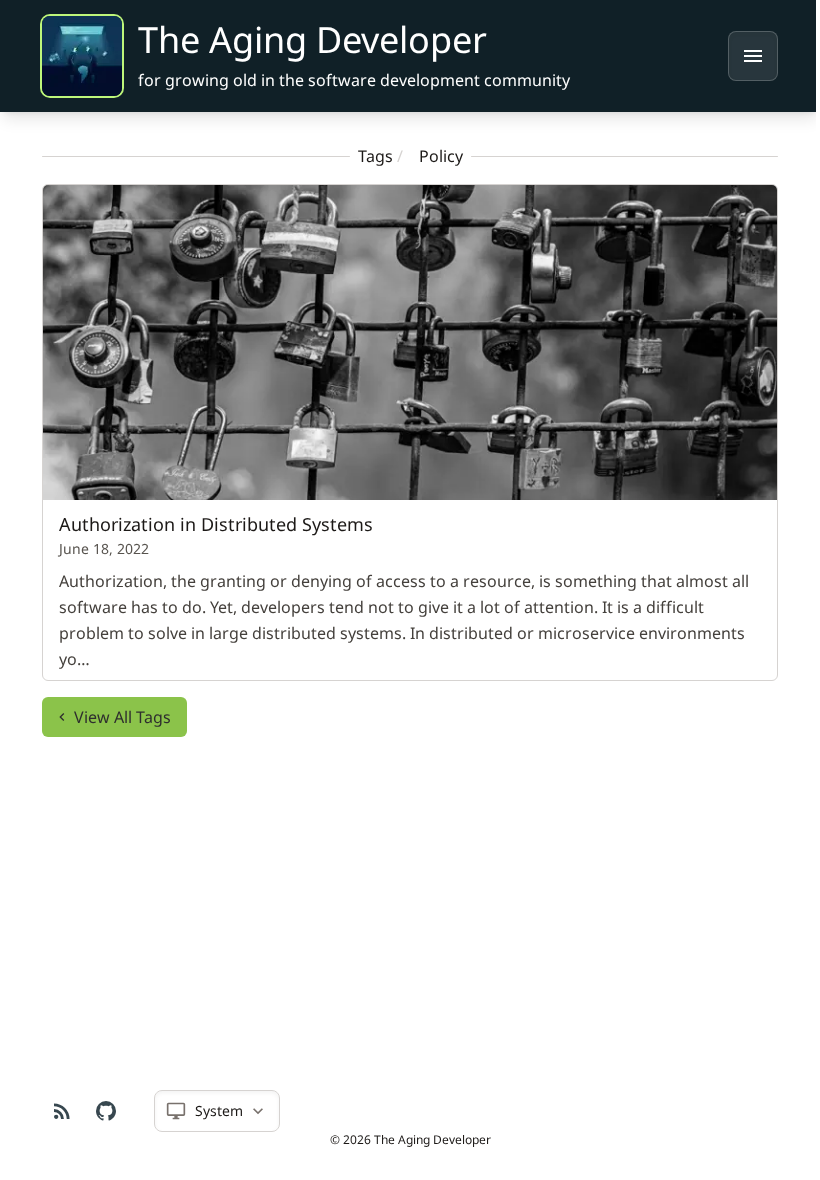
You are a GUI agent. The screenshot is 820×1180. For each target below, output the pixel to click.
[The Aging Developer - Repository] (99, 1111)
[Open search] (753, 56)
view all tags (115, 717)
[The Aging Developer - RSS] (55, 1111)
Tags (367, 156)
